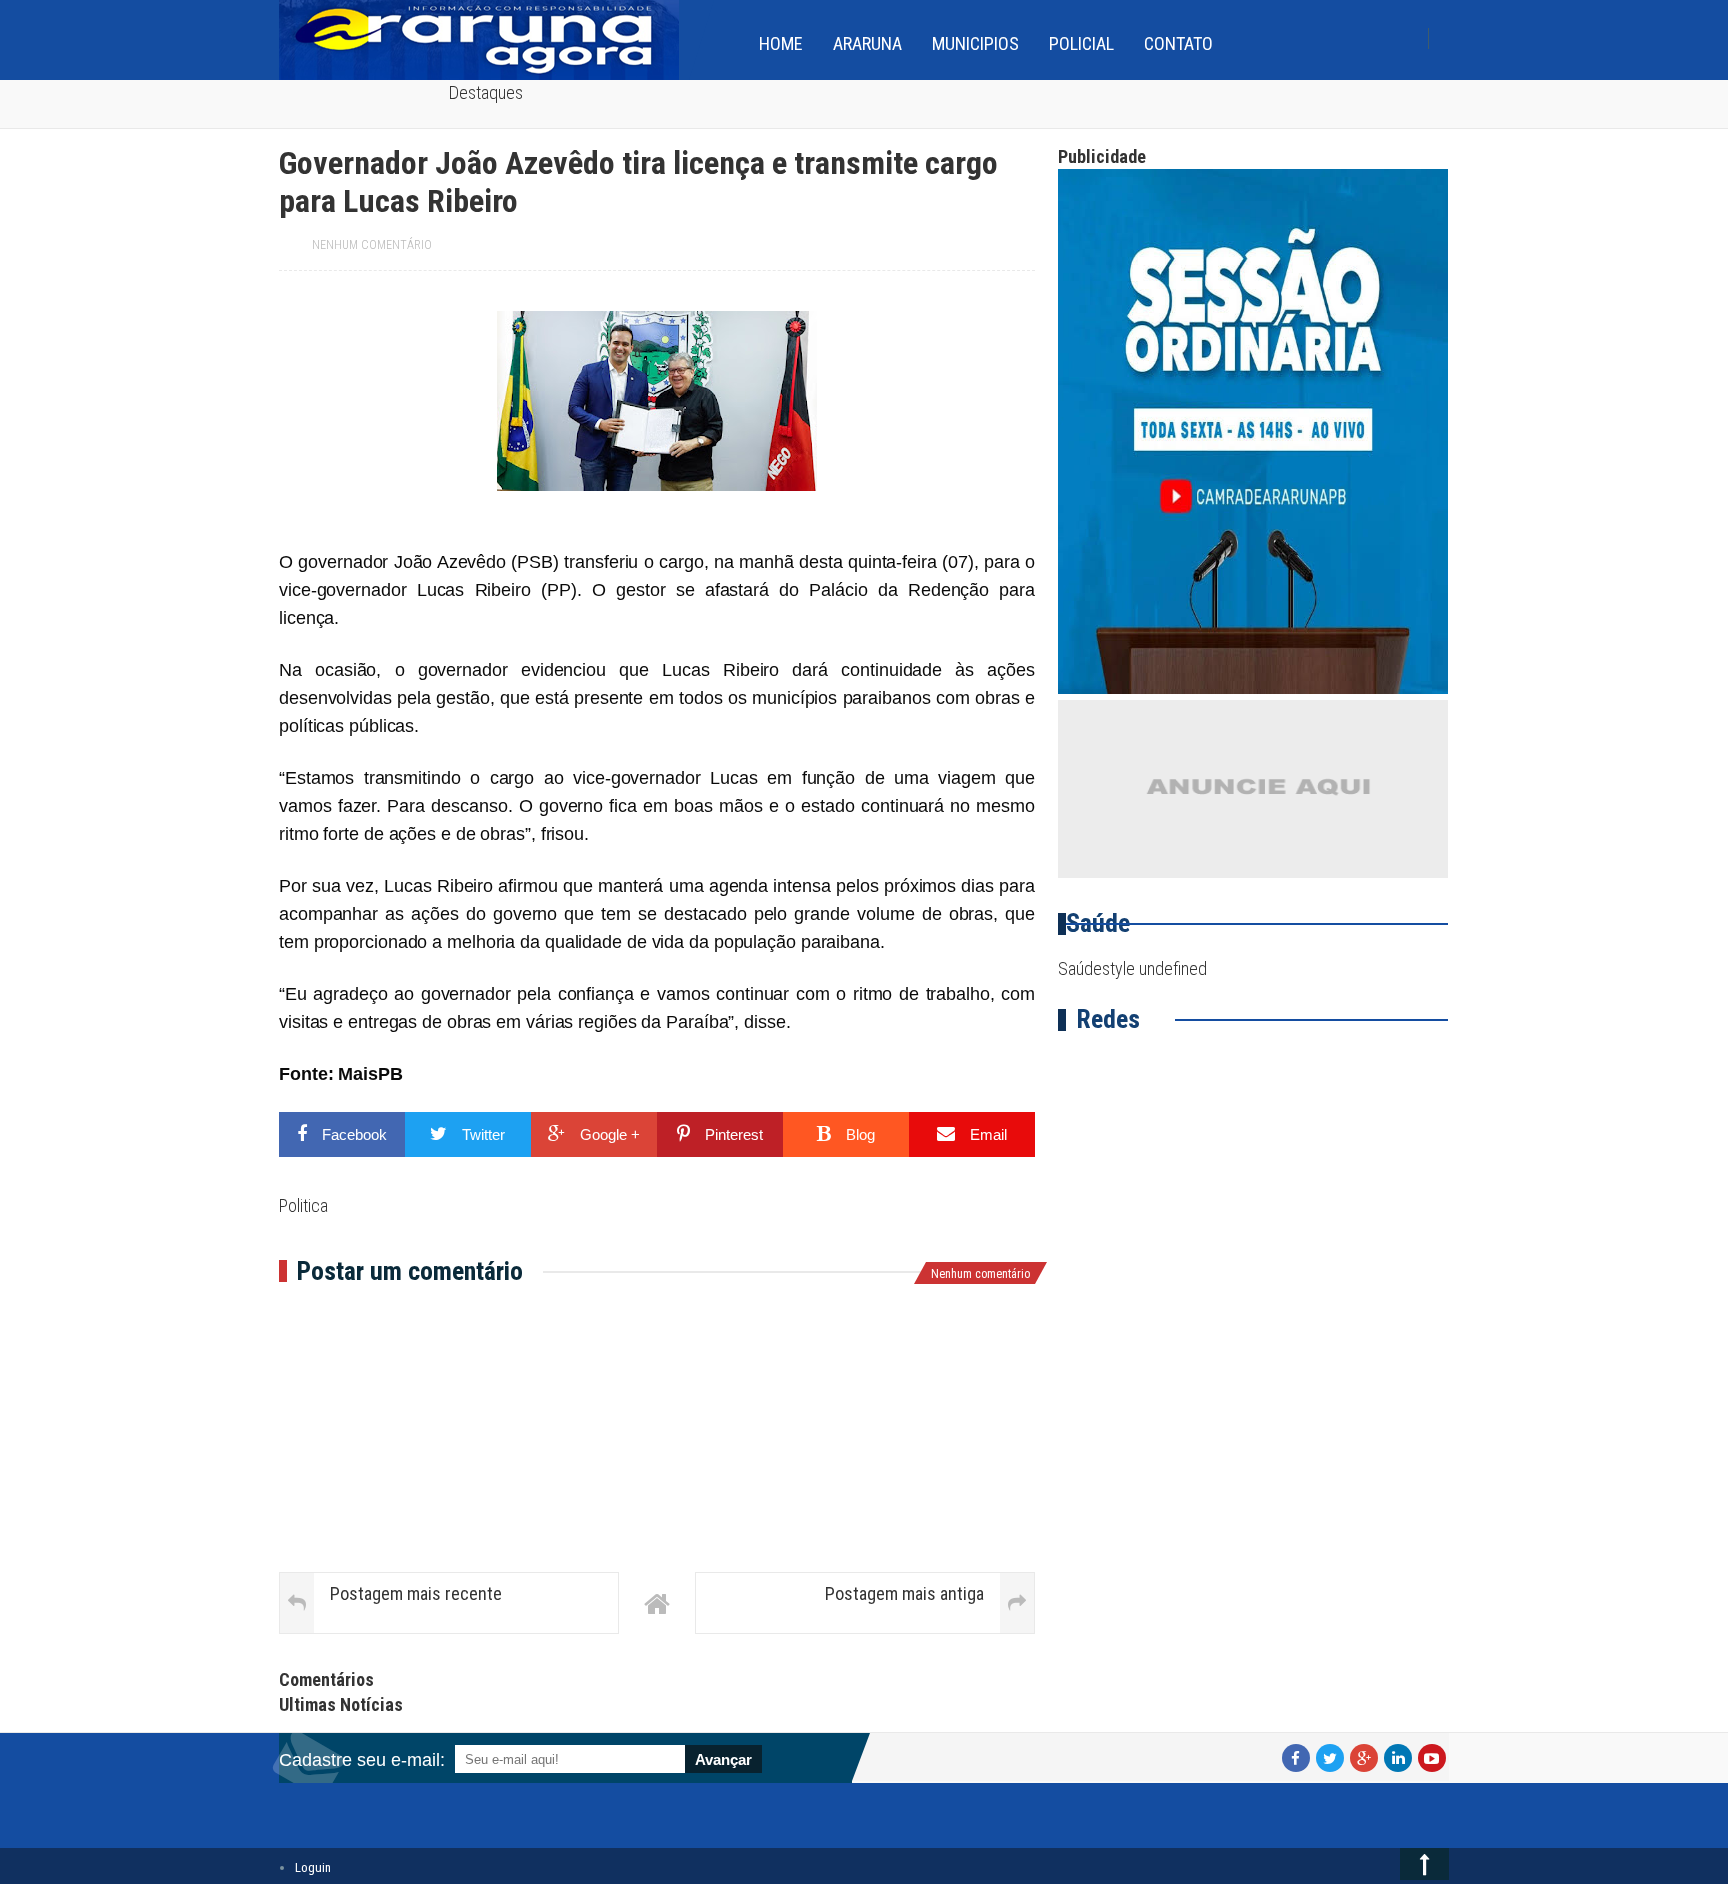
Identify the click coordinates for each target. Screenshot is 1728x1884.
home (781, 43)
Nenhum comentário (372, 245)
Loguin (313, 1867)
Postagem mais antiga (904, 1593)
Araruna (867, 43)
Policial (1081, 43)
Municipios (975, 43)
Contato (1178, 43)
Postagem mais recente (416, 1593)
